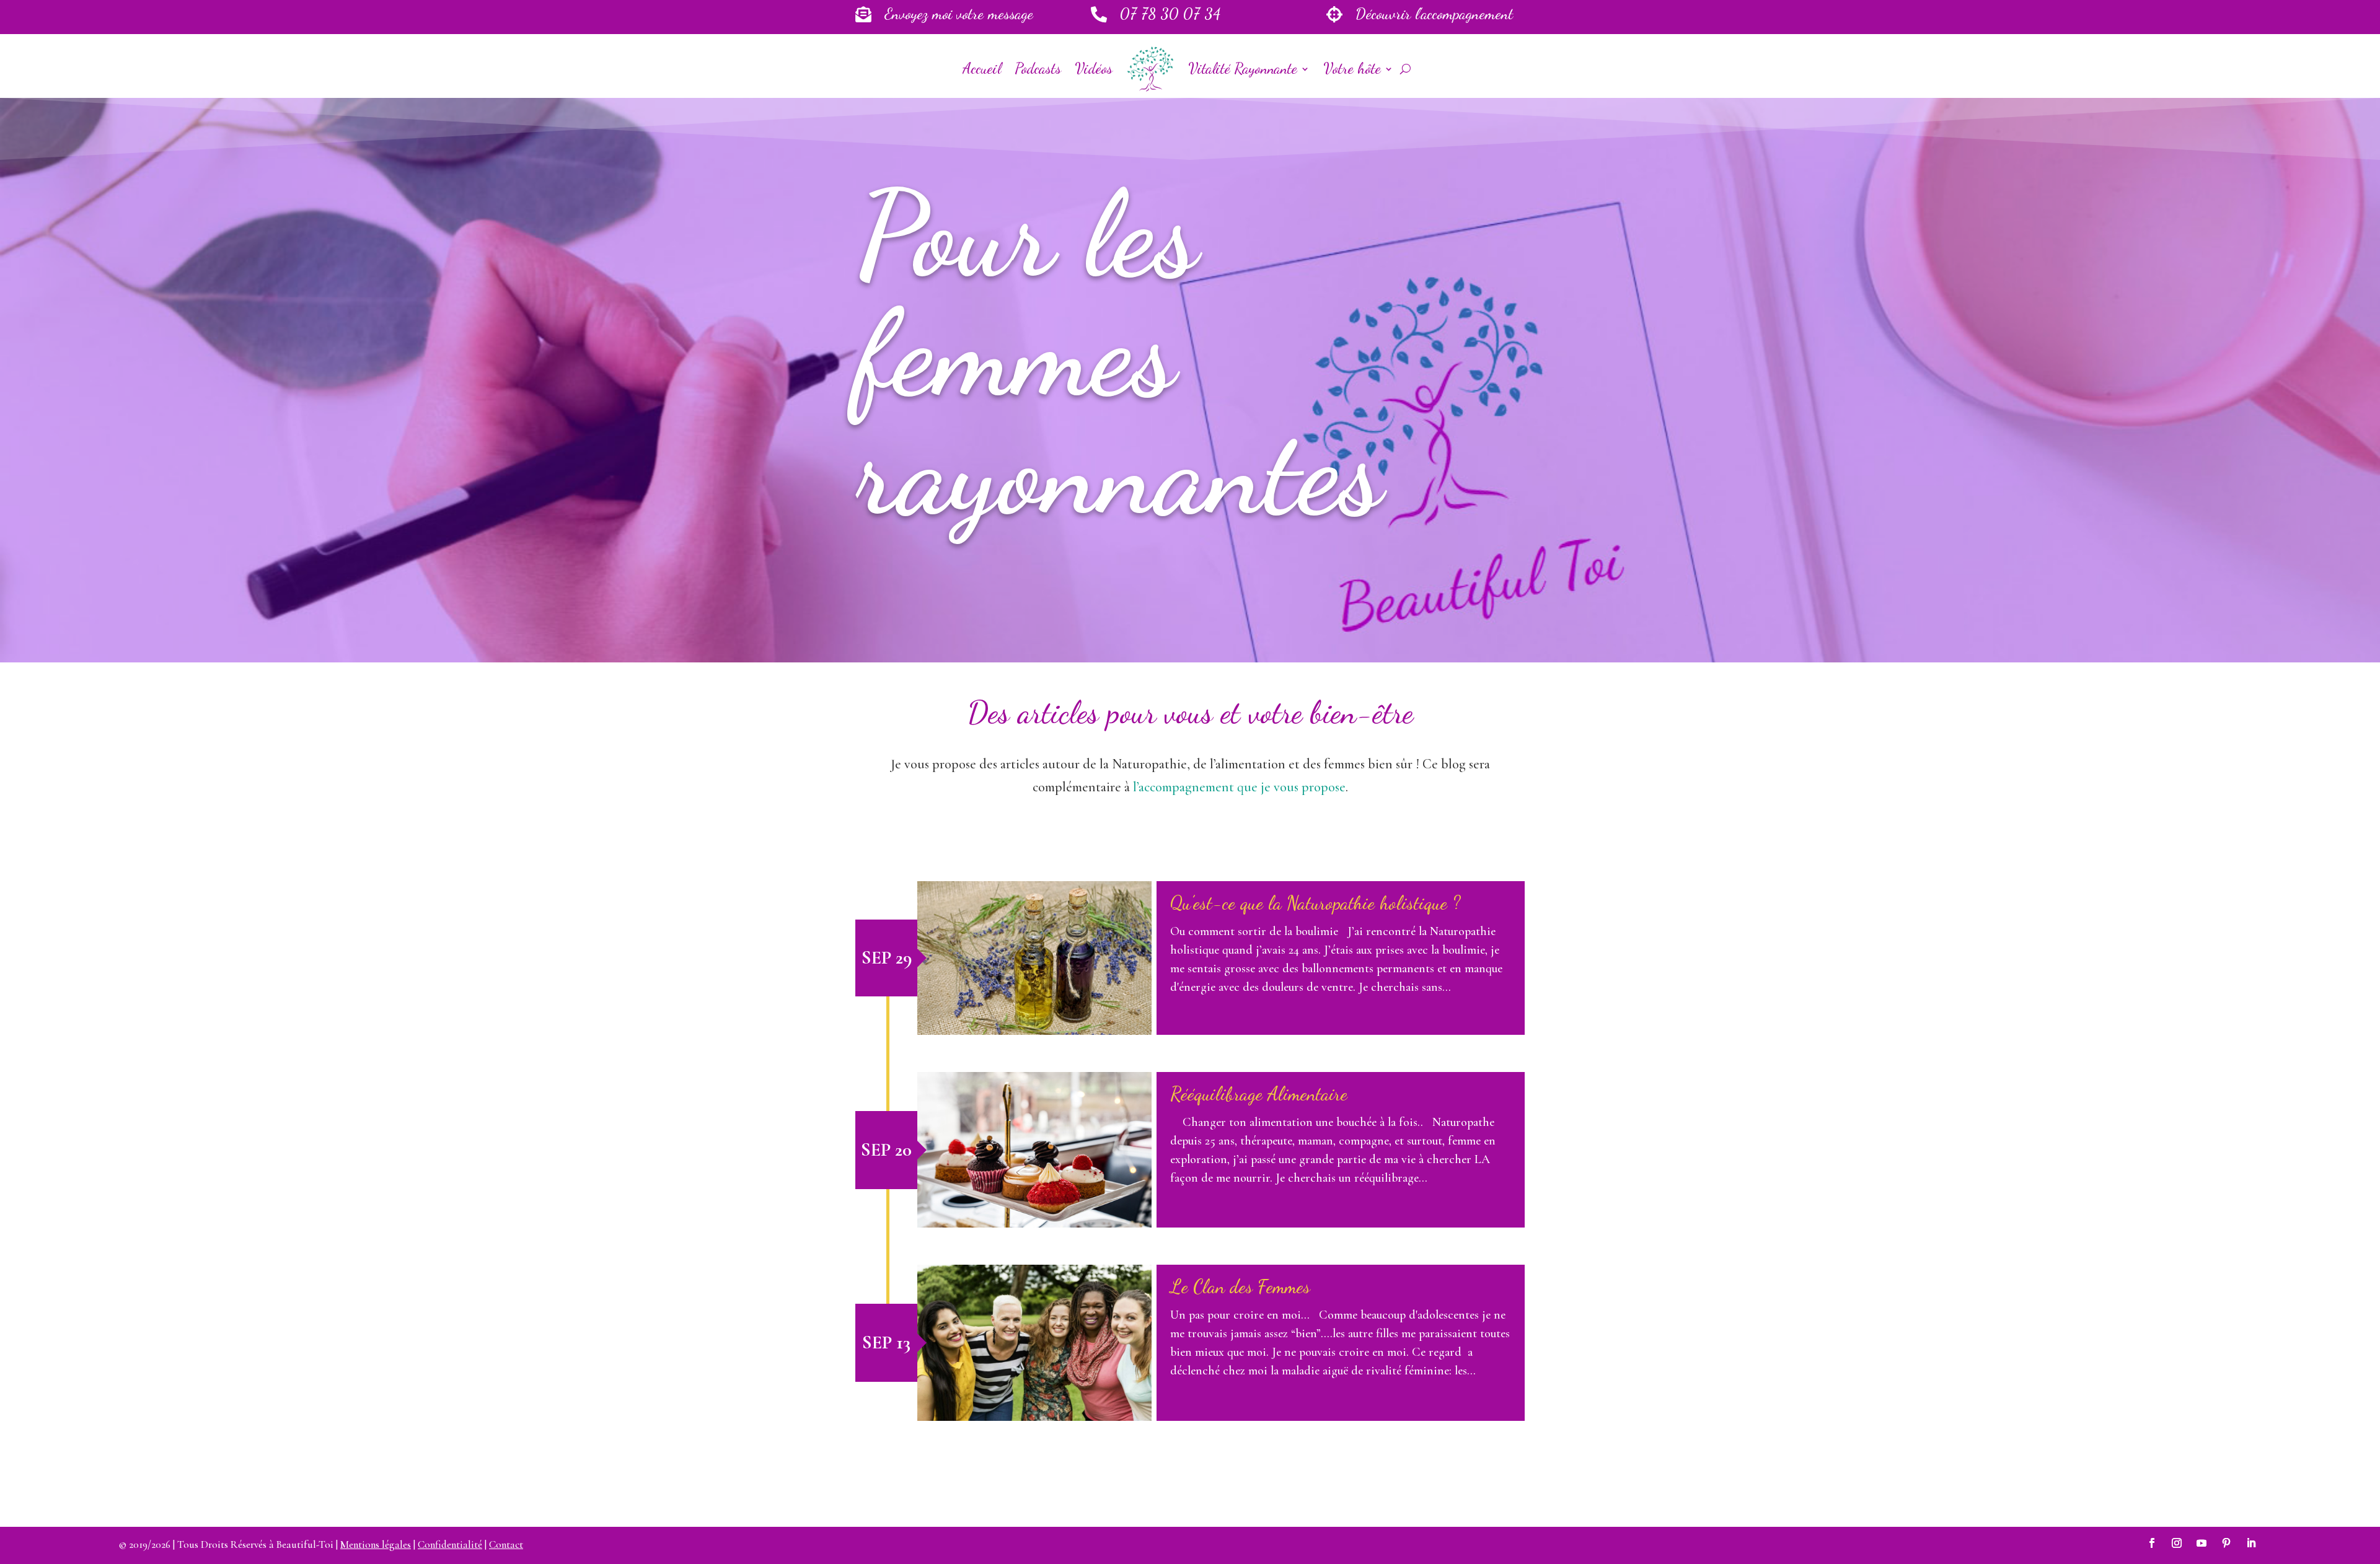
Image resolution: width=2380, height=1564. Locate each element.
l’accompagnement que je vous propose (1239, 787)
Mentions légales (376, 1544)
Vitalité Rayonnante (1243, 68)
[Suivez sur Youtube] (2201, 1543)
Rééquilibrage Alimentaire (1259, 1094)
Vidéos (1094, 68)
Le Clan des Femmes (1240, 1286)
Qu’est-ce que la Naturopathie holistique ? (1315, 903)
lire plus (1035, 958)
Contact (506, 1544)
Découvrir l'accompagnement (1434, 14)
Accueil (982, 68)
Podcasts (1038, 68)
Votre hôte (1352, 68)
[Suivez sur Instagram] (2177, 1543)
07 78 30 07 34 (1170, 14)
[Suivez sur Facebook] (2152, 1543)
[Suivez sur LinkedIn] (2251, 1543)
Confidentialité (450, 1544)
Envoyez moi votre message (959, 14)
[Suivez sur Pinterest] (2226, 1543)
